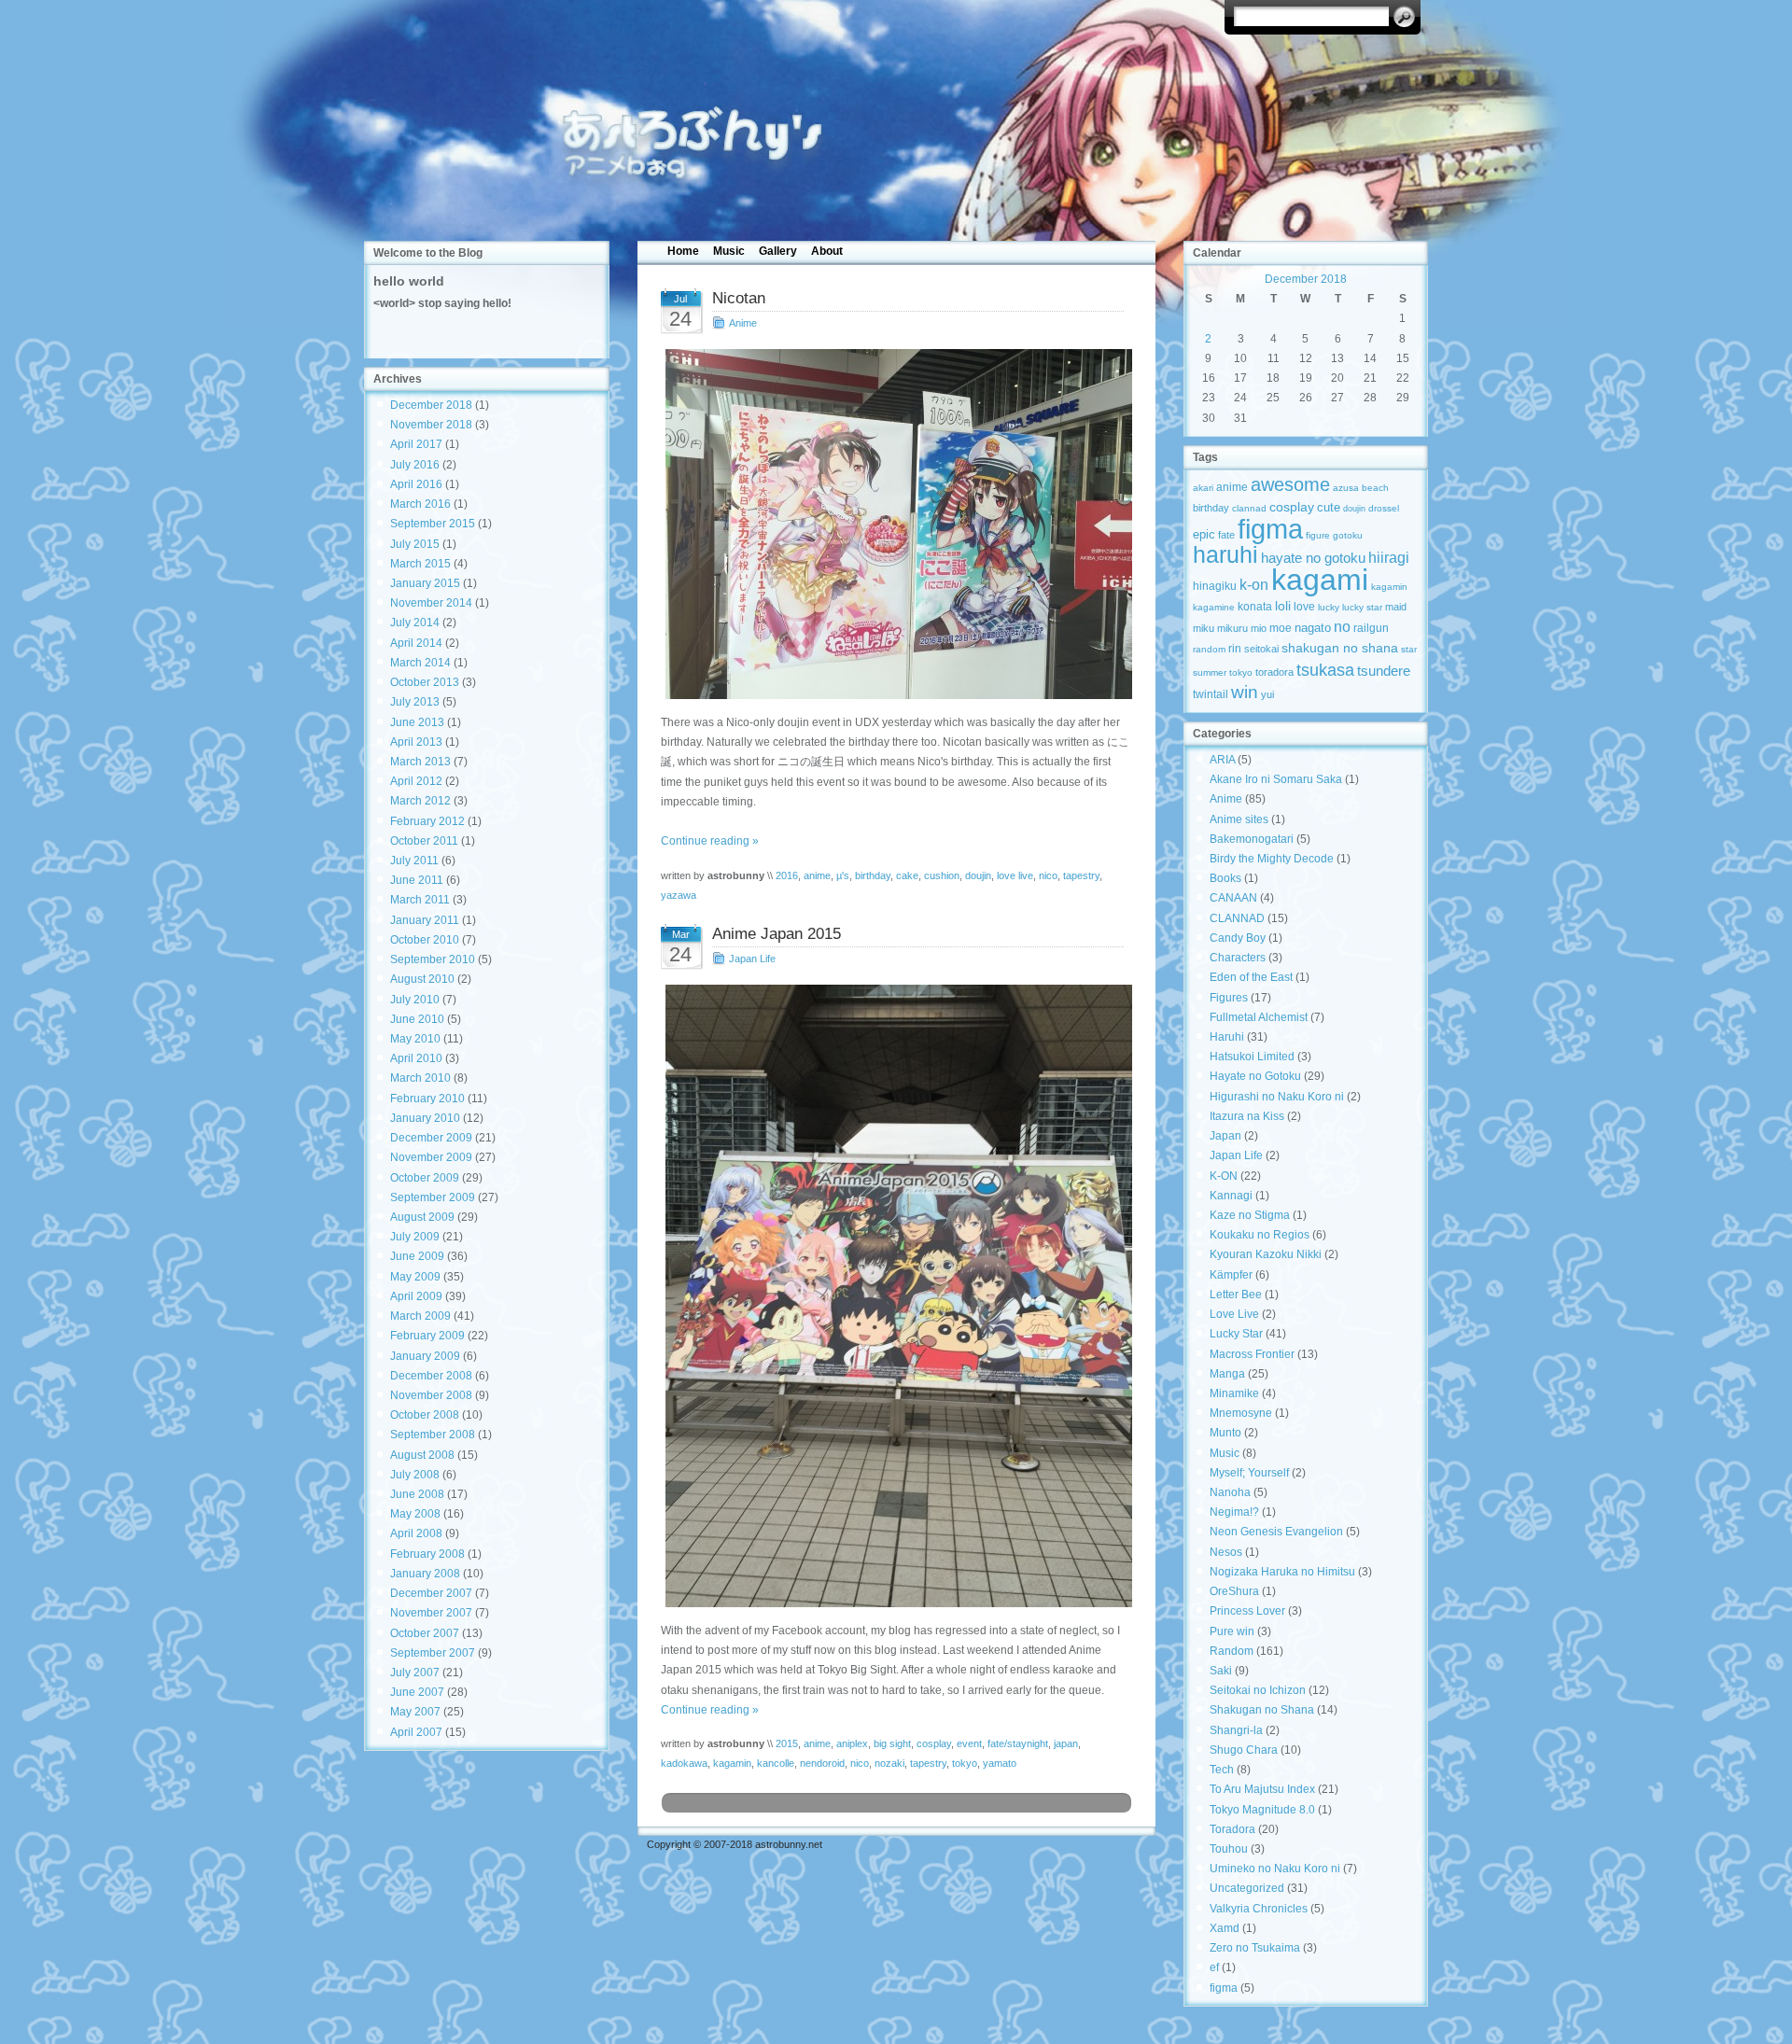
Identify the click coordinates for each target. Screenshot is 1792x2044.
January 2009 (425, 1356)
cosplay (934, 1743)
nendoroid (822, 1763)
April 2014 (416, 643)
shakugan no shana (1340, 648)
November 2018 (431, 425)
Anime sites (1239, 819)
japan (1066, 1743)
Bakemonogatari (1252, 839)
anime (817, 875)
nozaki (889, 1763)
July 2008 (415, 1475)
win (1245, 692)
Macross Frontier (1252, 1354)
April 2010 (416, 1058)
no (1342, 626)
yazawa (679, 895)
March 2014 (420, 663)
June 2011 (417, 880)
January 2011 (425, 920)
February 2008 (427, 1554)
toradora (1274, 672)
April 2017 (416, 444)
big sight (892, 1743)
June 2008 (417, 1494)
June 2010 (417, 1019)
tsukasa (1325, 670)
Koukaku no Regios (1260, 1235)
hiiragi (1389, 558)
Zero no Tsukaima (1255, 1948)
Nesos (1226, 1552)
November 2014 (431, 603)
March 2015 (420, 564)
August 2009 (422, 1217)
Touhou (1229, 1849)
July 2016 (415, 465)
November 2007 (431, 1613)
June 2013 (417, 722)
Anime (743, 323)
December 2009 (431, 1138)
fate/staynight (1018, 1743)
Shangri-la (1236, 1730)
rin (1235, 649)
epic (1204, 534)
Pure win (1232, 1631)
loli (1283, 606)
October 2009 (425, 1178)
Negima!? (1234, 1512)
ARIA (1222, 760)
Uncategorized (1247, 1888)
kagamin (732, 1763)
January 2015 (425, 583)
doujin (978, 875)
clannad (1249, 508)
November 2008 (431, 1395)
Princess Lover (1247, 1611)
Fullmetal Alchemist (1259, 1017)
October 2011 (424, 841)
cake (907, 875)
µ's (843, 875)
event (969, 1743)
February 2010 (427, 1099)
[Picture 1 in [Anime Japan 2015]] (896, 1296)
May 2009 (415, 1277)
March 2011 (420, 900)
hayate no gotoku (1313, 558)
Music (729, 251)
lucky (1329, 607)
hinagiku (1215, 586)
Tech (1222, 1770)
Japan (1225, 1136)
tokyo (965, 1763)
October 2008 (425, 1415)
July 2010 (415, 1000)
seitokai (1261, 649)
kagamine (1214, 607)
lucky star (1362, 607)
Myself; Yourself (1249, 1473)
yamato (1000, 1763)
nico (1048, 875)
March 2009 (420, 1316)
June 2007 (417, 1692)
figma (1270, 529)
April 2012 (416, 781)
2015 (787, 1743)
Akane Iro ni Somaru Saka (1276, 779)
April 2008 (416, 1533)
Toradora (1232, 1829)
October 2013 (425, 682)
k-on (1254, 584)
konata (1255, 607)
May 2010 (415, 1039)
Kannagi (1231, 1196)
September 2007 (433, 1653)
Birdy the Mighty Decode (1272, 859)
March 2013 (420, 762)
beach (1375, 488)
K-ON (1224, 1176)
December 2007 (431, 1593)
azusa (1346, 488)
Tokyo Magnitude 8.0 (1262, 1810)
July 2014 (415, 623)
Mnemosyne (1241, 1413)
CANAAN (1233, 898)
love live (1015, 875)
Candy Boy (1238, 938)
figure (1318, 535)
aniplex (852, 1743)
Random (1232, 1651)
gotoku (1348, 535)
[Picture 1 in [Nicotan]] (896, 524)
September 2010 (433, 959)
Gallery (778, 251)
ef (1214, 1967)
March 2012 (420, 801)
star (1409, 649)
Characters (1238, 958)
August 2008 (422, 1455)
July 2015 (415, 544)
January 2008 (425, 1574)
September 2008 (433, 1435)
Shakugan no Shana (1262, 1710)
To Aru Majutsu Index (1262, 1789)
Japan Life (752, 959)
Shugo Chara (1244, 1750)
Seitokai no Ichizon (1258, 1690)
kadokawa (684, 1763)
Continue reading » (710, 841)
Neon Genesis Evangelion (1276, 1532)
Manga (1227, 1374)
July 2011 (414, 861)
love (1304, 607)
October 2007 (425, 1633)
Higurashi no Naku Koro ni (1277, 1097)
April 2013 (416, 742)
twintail (1211, 694)
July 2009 (415, 1237)
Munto (1225, 1433)
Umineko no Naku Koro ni (1275, 1869)
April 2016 (416, 484)
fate (1226, 535)
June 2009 (417, 1256)
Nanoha (1230, 1492)
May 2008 (415, 1514)
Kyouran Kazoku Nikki (1266, 1254)
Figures (1229, 998)
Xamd (1225, 1928)
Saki (1221, 1671)
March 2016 (420, 504)
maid (1396, 607)
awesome (1290, 484)
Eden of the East (1251, 977)
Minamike (1234, 1393)
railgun (1371, 628)
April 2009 (416, 1296)
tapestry (1081, 875)
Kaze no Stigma (1250, 1215)
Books (1225, 878)
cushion (942, 875)
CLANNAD (1237, 918)
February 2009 (427, 1336)
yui (1267, 694)
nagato (1313, 628)
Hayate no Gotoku (1255, 1076)
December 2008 (431, 1376)
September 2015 (433, 524)
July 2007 (415, 1673)
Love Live (1234, 1314)
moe (1281, 628)
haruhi (1225, 555)
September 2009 (433, 1197)
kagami (1320, 580)
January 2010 (425, 1118)
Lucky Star (1236, 1334)
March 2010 (420, 1078)
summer (1210, 672)
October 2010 (425, 940)
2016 (787, 875)
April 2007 (416, 1732)
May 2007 (415, 1712)
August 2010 (422, 979)
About (827, 251)
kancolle (776, 1763)
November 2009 (431, 1157)
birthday (873, 875)
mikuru (1232, 628)
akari (1203, 488)
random (1209, 649)
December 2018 (431, 405)
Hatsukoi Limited (1252, 1057)
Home (683, 251)
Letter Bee (1236, 1295)
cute (1329, 507)
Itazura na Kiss (1247, 1116)
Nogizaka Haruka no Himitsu (1282, 1572)
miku (1204, 628)
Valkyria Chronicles (1259, 1909)
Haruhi (1227, 1037)
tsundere (1384, 671)
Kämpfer (1231, 1275)
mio (1259, 628)
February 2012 (427, 821)
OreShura (1234, 1591)
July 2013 (415, 702)
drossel (1384, 508)
